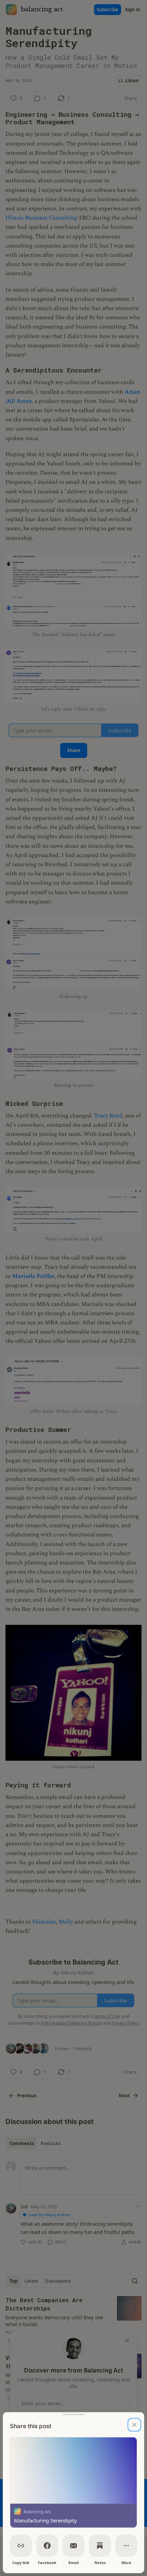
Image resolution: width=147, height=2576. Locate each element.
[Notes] (100, 2546)
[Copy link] (21, 2546)
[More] (126, 2546)
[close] (134, 2425)
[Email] (73, 2546)
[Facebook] (47, 2546)
